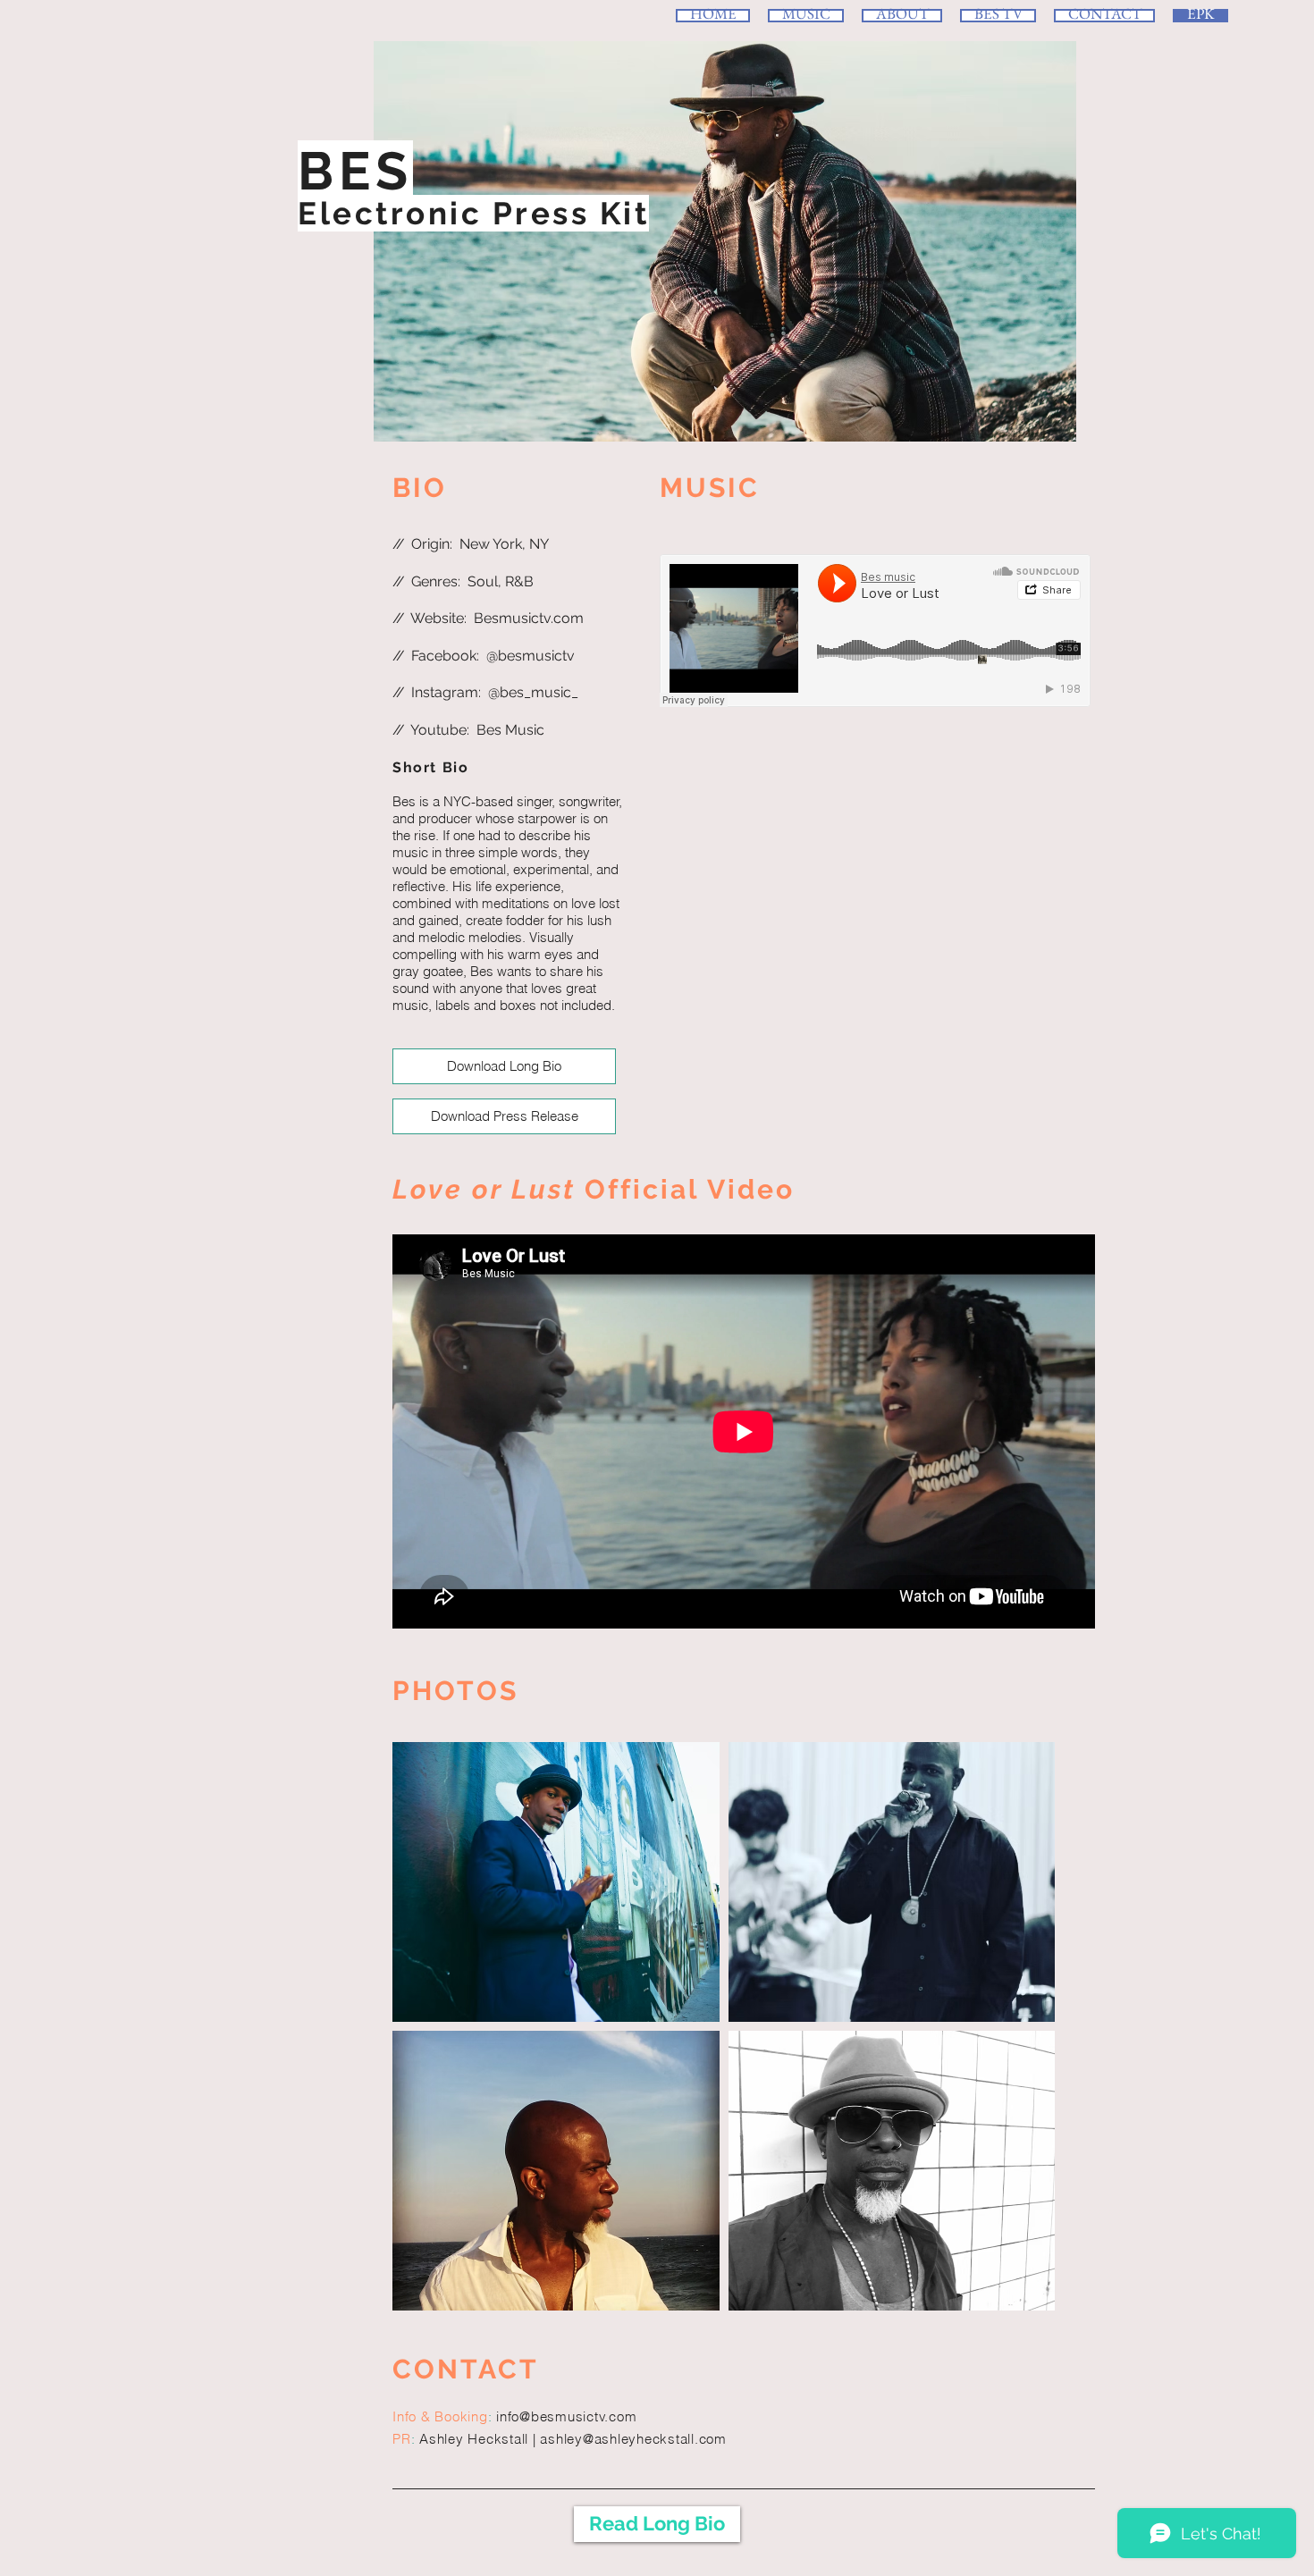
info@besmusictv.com (566, 2416)
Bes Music (510, 730)
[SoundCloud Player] (875, 631)
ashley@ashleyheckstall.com (633, 2439)
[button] (556, 1882)
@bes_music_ (533, 692)
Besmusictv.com (529, 618)
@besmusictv (531, 656)
